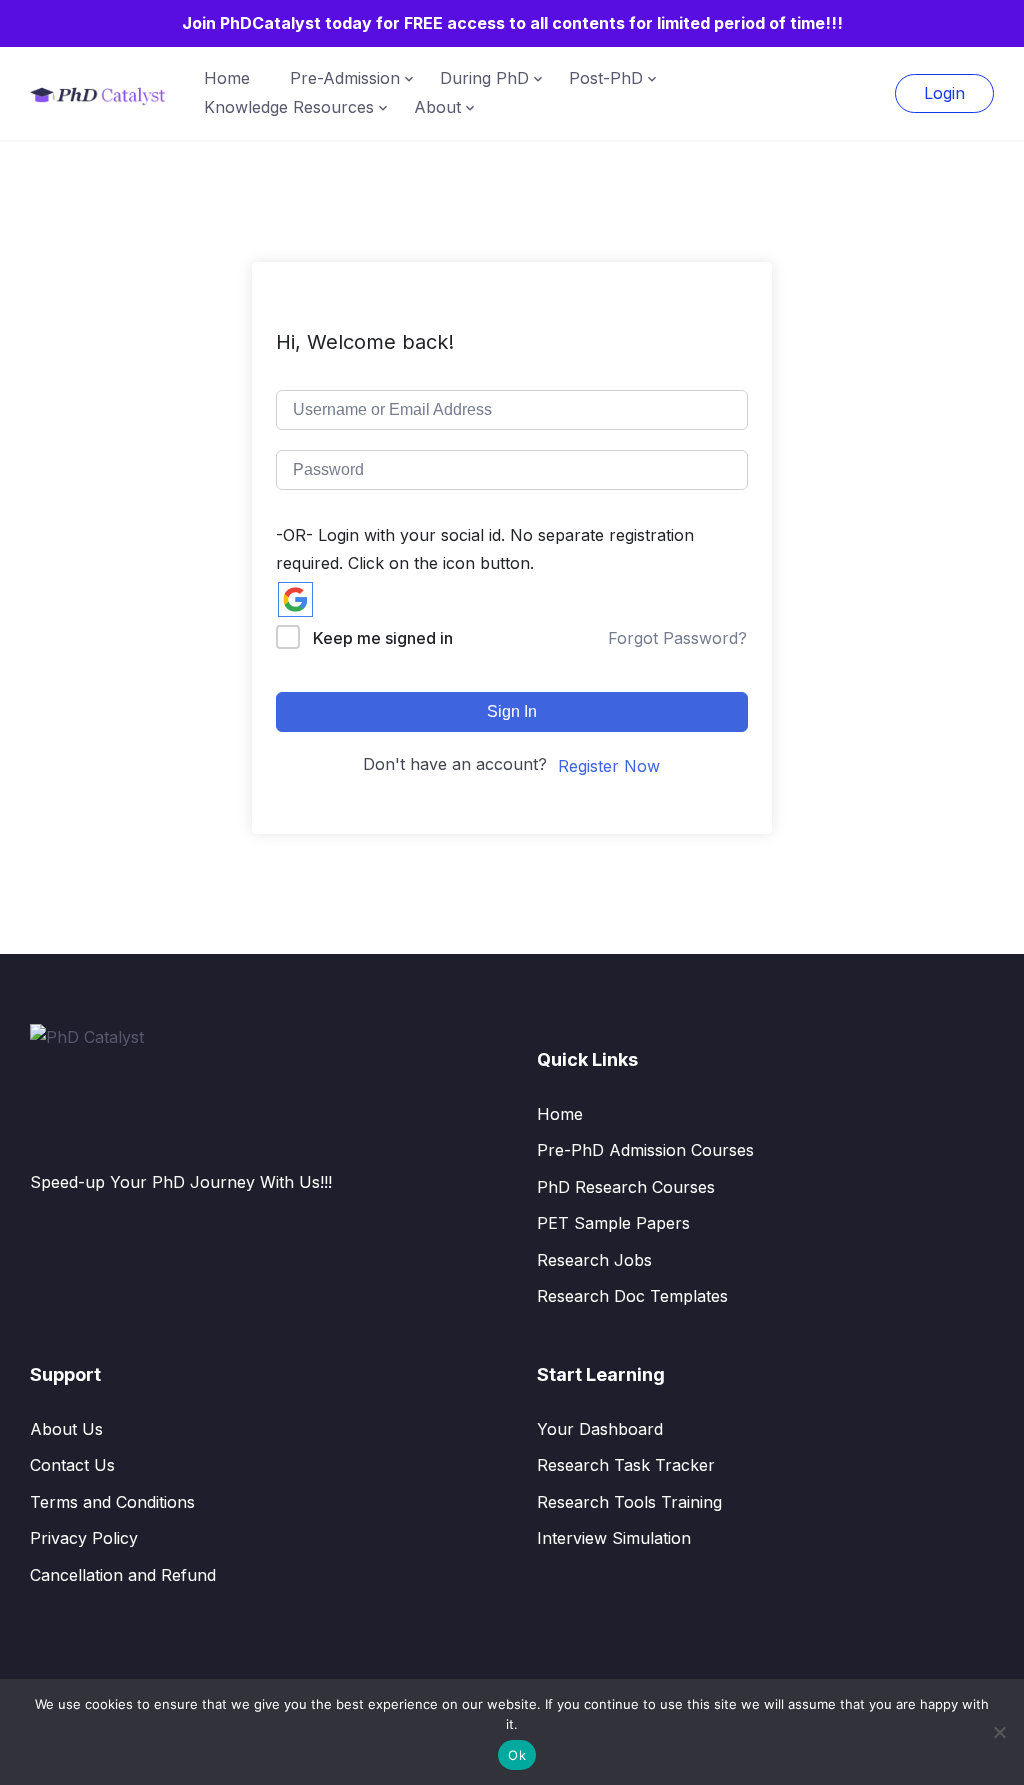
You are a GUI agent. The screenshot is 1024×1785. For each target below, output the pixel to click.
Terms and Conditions (112, 1502)
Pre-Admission (345, 78)
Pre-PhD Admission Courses (645, 1150)
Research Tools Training (629, 1502)
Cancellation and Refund (123, 1575)
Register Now (609, 766)
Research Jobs (594, 1260)
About (437, 107)
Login (944, 93)
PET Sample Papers (613, 1223)
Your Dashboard (600, 1429)
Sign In (512, 711)
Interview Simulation (614, 1538)
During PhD (484, 78)
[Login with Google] (295, 599)
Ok (517, 1755)
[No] (999, 1732)
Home (227, 78)
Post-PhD (606, 78)
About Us (66, 1429)
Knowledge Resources (289, 107)
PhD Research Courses (626, 1187)
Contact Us (72, 1465)
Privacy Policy (84, 1538)
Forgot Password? (677, 638)
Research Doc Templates (632, 1296)
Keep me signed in (383, 638)
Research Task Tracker (626, 1465)
